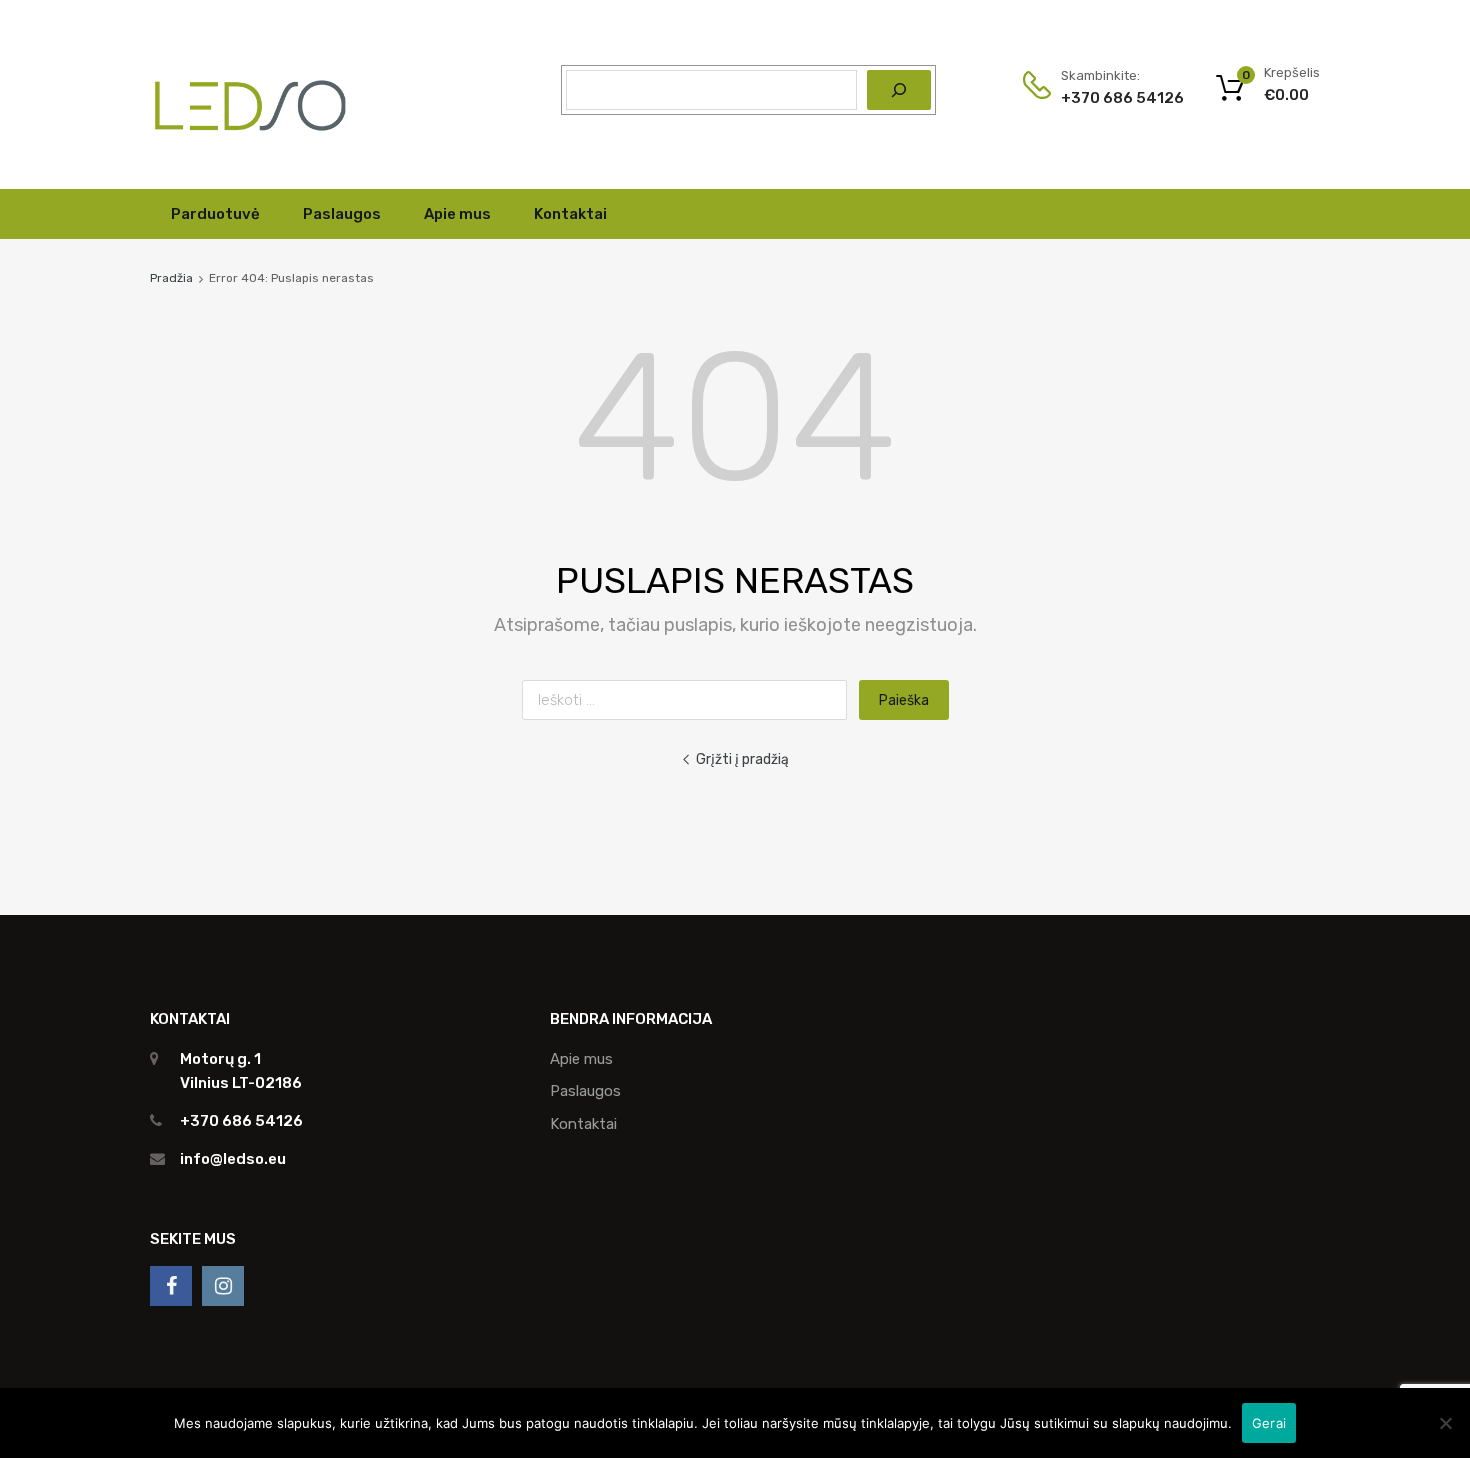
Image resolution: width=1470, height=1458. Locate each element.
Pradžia (171, 278)
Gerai (1269, 1423)
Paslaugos (342, 214)
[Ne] (1445, 1423)
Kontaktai (570, 214)
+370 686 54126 (1110, 98)
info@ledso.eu (233, 1159)
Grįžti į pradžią (742, 759)
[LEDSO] (250, 144)
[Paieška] (899, 90)
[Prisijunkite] (171, 1286)
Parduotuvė (215, 214)
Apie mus (457, 214)
